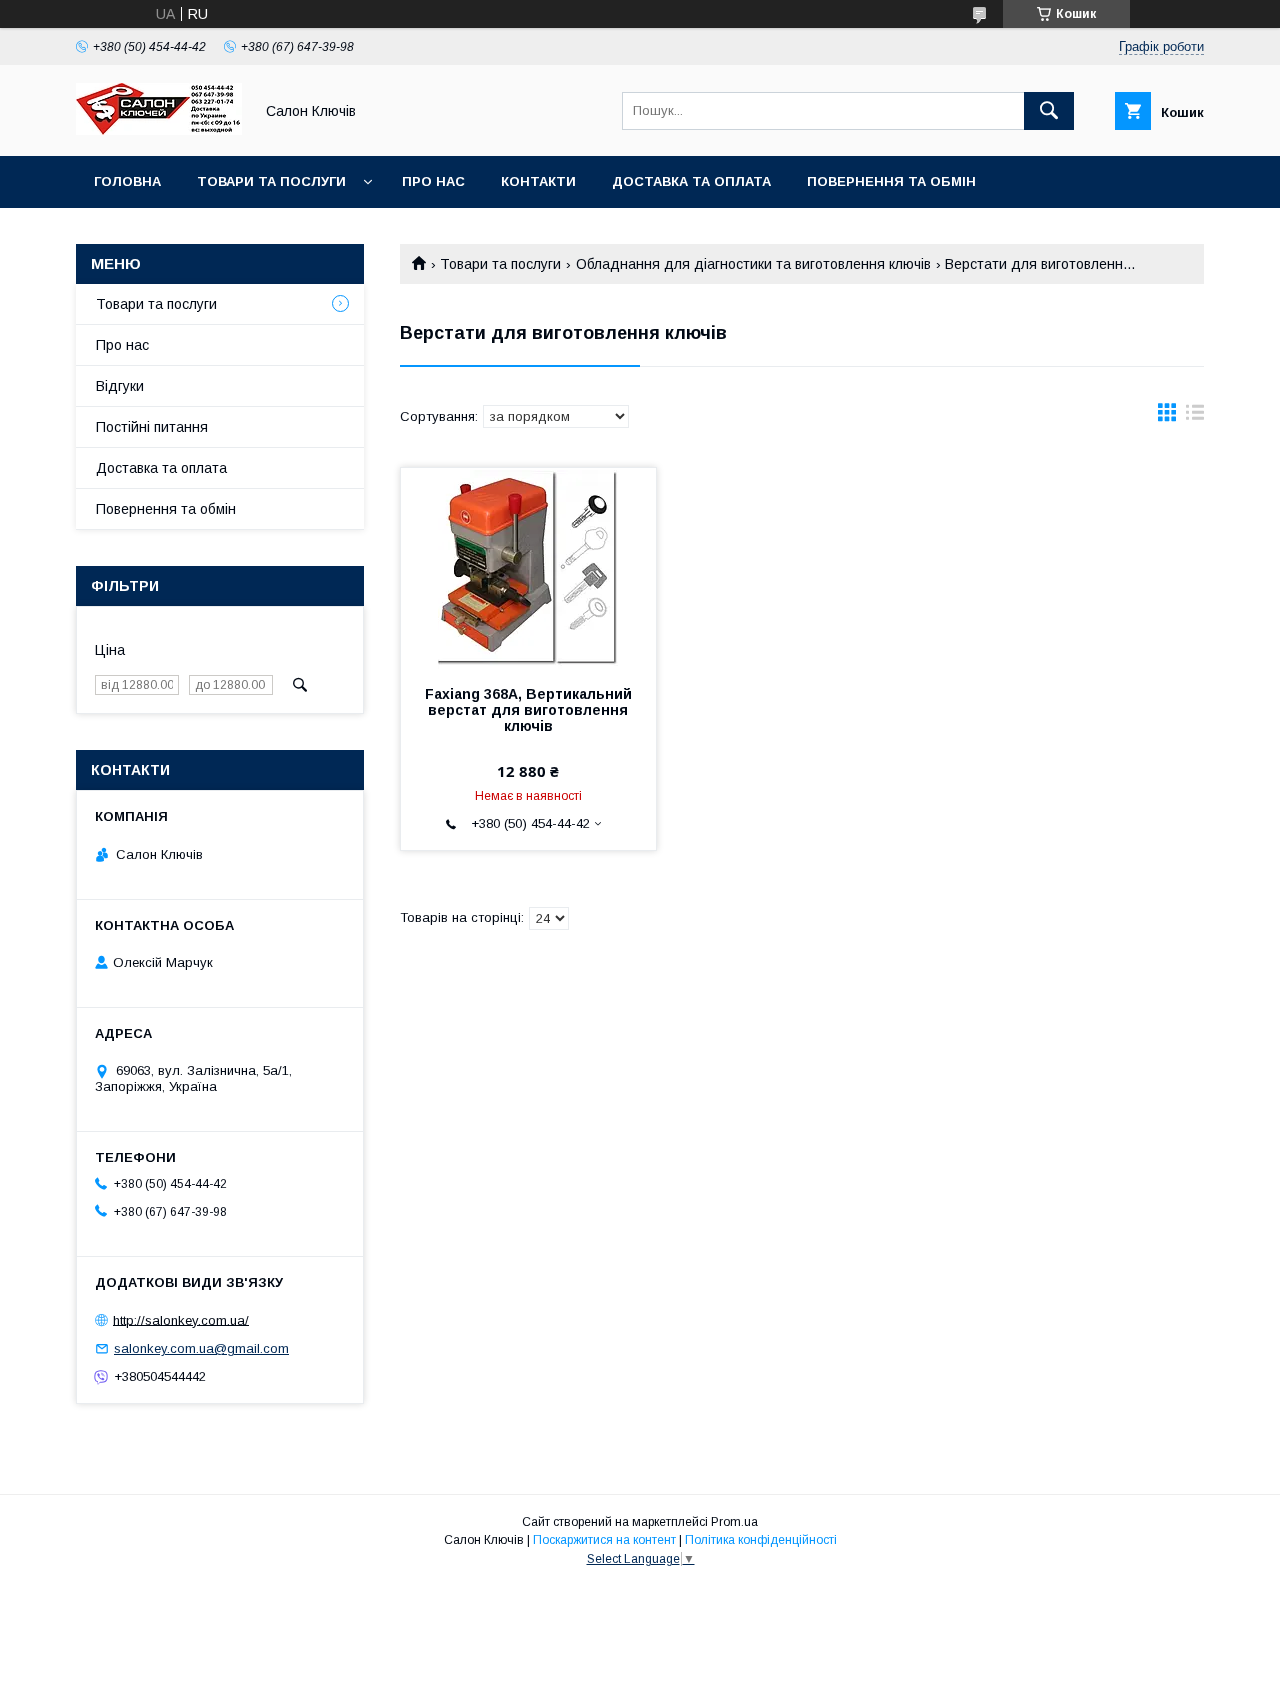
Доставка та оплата (691, 181)
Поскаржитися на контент (604, 1540)
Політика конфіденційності (761, 1540)
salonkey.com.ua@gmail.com (201, 1348)
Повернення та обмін (891, 181)
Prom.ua (734, 1522)
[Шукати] (1049, 111)
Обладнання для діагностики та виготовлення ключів (753, 264)
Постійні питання (152, 427)
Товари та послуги (271, 181)
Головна (127, 181)
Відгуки (120, 386)
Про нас (433, 181)
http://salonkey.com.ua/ (181, 1319)
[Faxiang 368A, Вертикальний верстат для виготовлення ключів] (528, 568)
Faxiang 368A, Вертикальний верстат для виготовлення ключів (528, 710)
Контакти (538, 181)
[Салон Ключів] (159, 130)
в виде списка (1195, 417)
